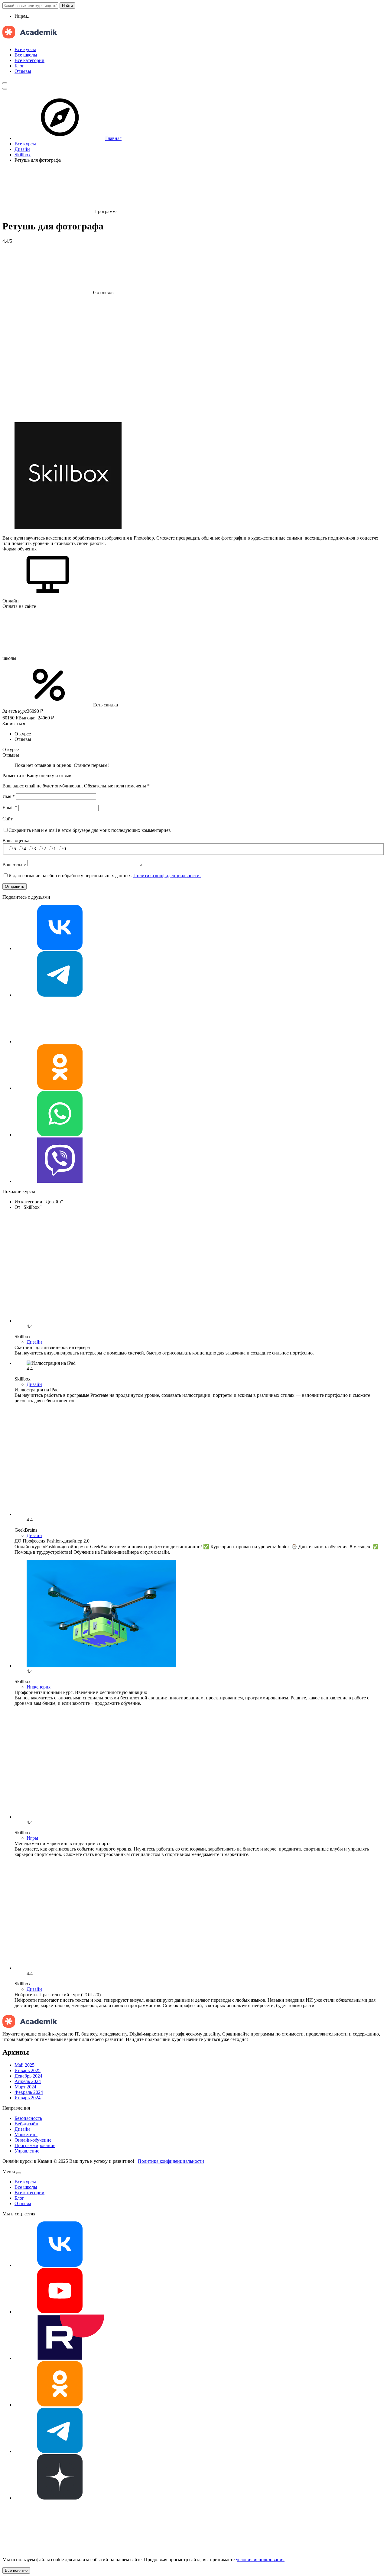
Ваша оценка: (16, 840)
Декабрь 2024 (28, 2076)
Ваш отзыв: (14, 865)
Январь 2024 (28, 2098)
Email (10, 808)
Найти (67, 6)
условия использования (260, 2560)
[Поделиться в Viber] (60, 1181)
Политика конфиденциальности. (167, 876)
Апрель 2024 (28, 2081)
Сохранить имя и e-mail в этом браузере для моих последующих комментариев (90, 830)
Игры (32, 1838)
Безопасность (28, 2118)
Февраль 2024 (29, 2092)
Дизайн (34, 1342)
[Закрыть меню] (19, 2173)
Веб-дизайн (26, 2124)
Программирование (35, 2145)
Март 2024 (25, 2087)
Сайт (8, 819)
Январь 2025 (28, 2070)
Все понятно (16, 2570)
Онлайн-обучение (33, 2140)
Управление (27, 2151)
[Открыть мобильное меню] (5, 89)
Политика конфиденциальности (171, 2161)
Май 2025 (24, 2065)
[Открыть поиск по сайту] (5, 83)
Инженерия (39, 1687)
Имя (9, 796)
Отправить (15, 886)
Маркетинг (26, 2135)
